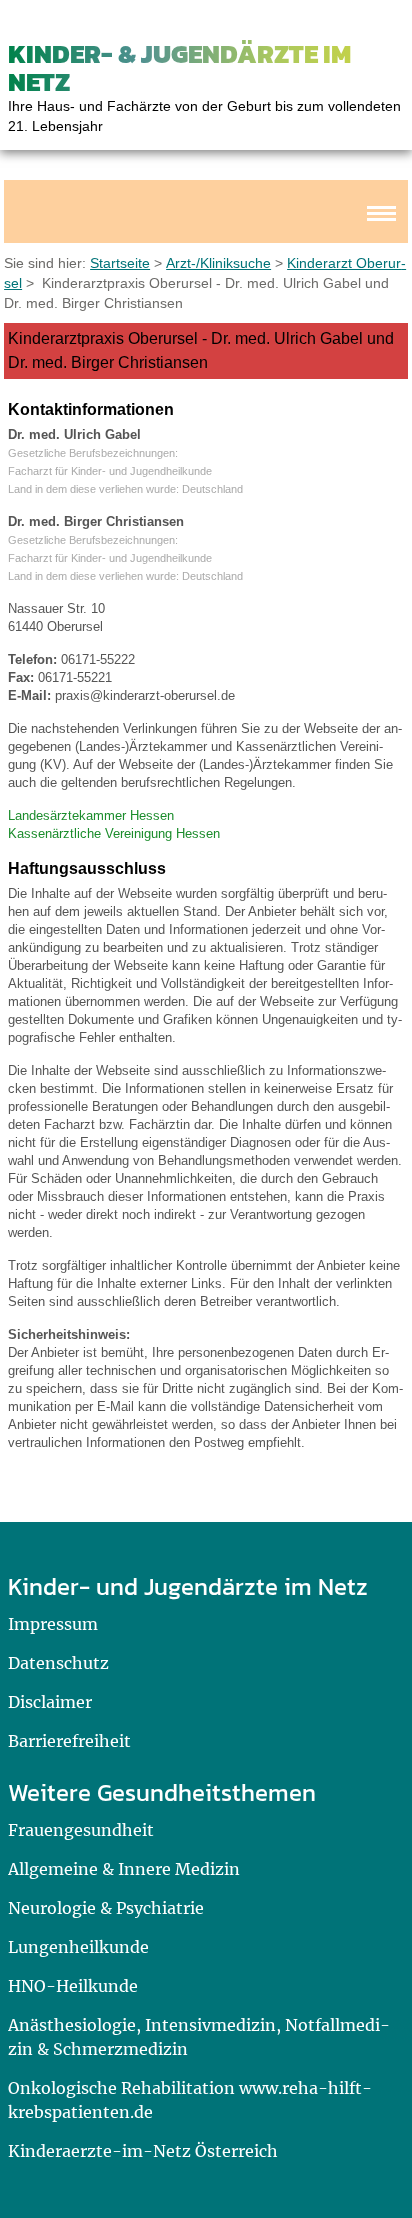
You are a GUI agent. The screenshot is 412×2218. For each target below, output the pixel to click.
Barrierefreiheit (69, 1741)
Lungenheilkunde (78, 1947)
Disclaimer (50, 1702)
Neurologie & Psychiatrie (106, 1908)
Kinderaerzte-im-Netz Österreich (143, 2151)
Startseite (120, 263)
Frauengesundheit (81, 1830)
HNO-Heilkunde (73, 1986)
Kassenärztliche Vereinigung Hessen (114, 833)
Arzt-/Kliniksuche (218, 263)
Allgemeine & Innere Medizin (124, 1869)
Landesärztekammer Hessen (91, 815)
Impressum (53, 1624)
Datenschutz (58, 1663)
